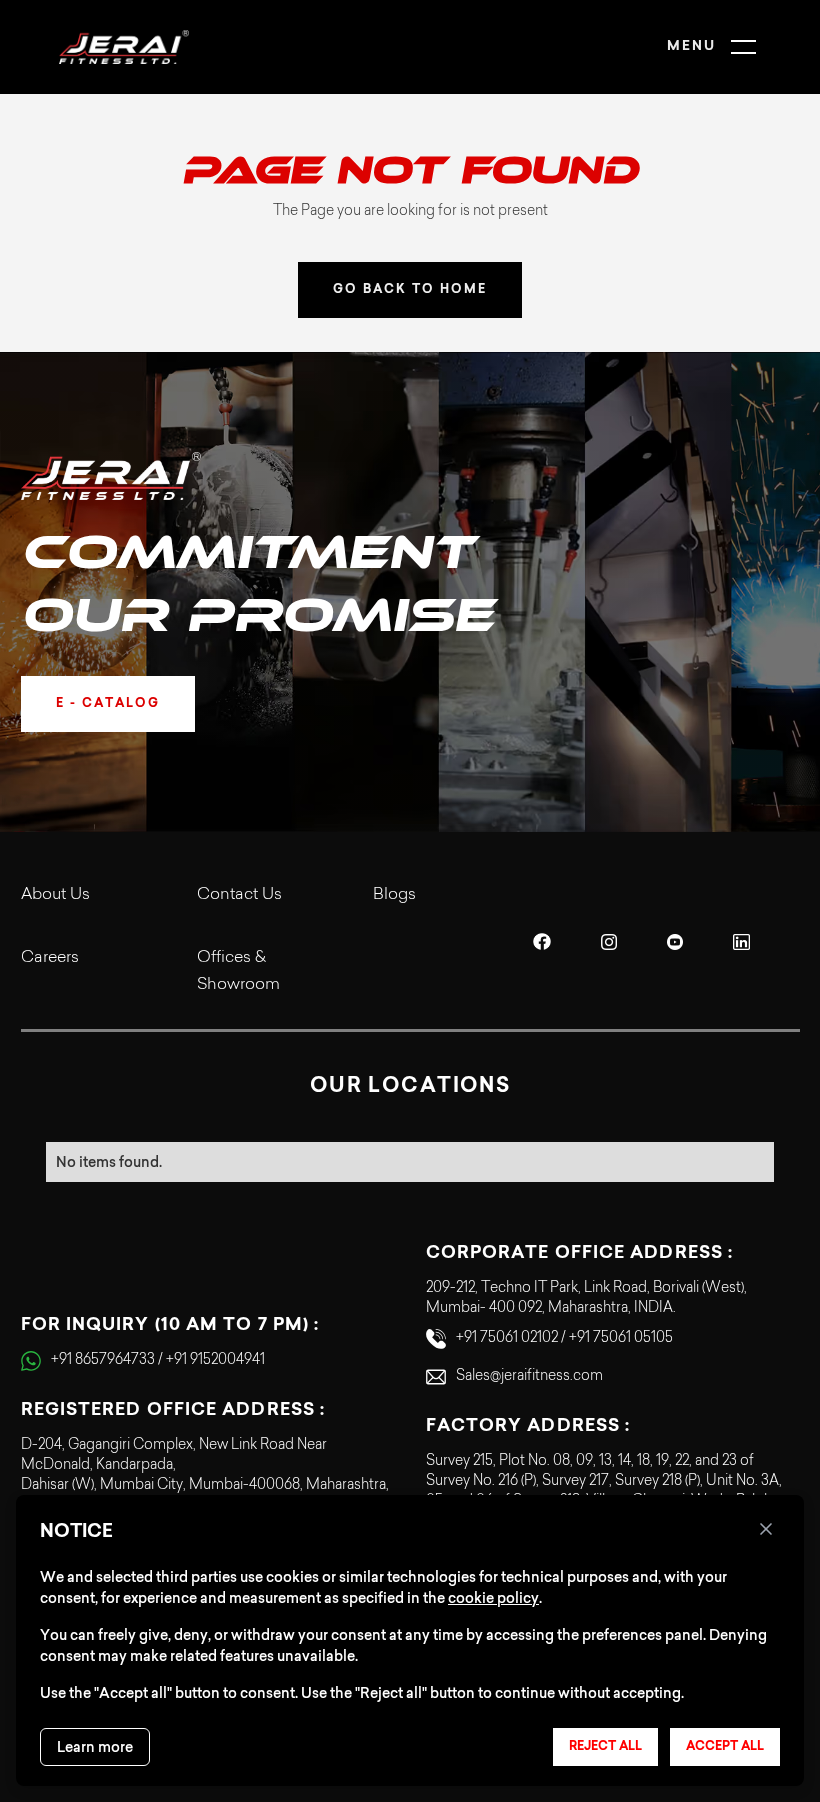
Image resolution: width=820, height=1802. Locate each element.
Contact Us (239, 895)
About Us (55, 895)
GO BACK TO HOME (410, 290)
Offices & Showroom (238, 971)
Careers (50, 958)
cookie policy (493, 1598)
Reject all (605, 1747)
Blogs (394, 895)
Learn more (95, 1747)
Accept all (725, 1747)
